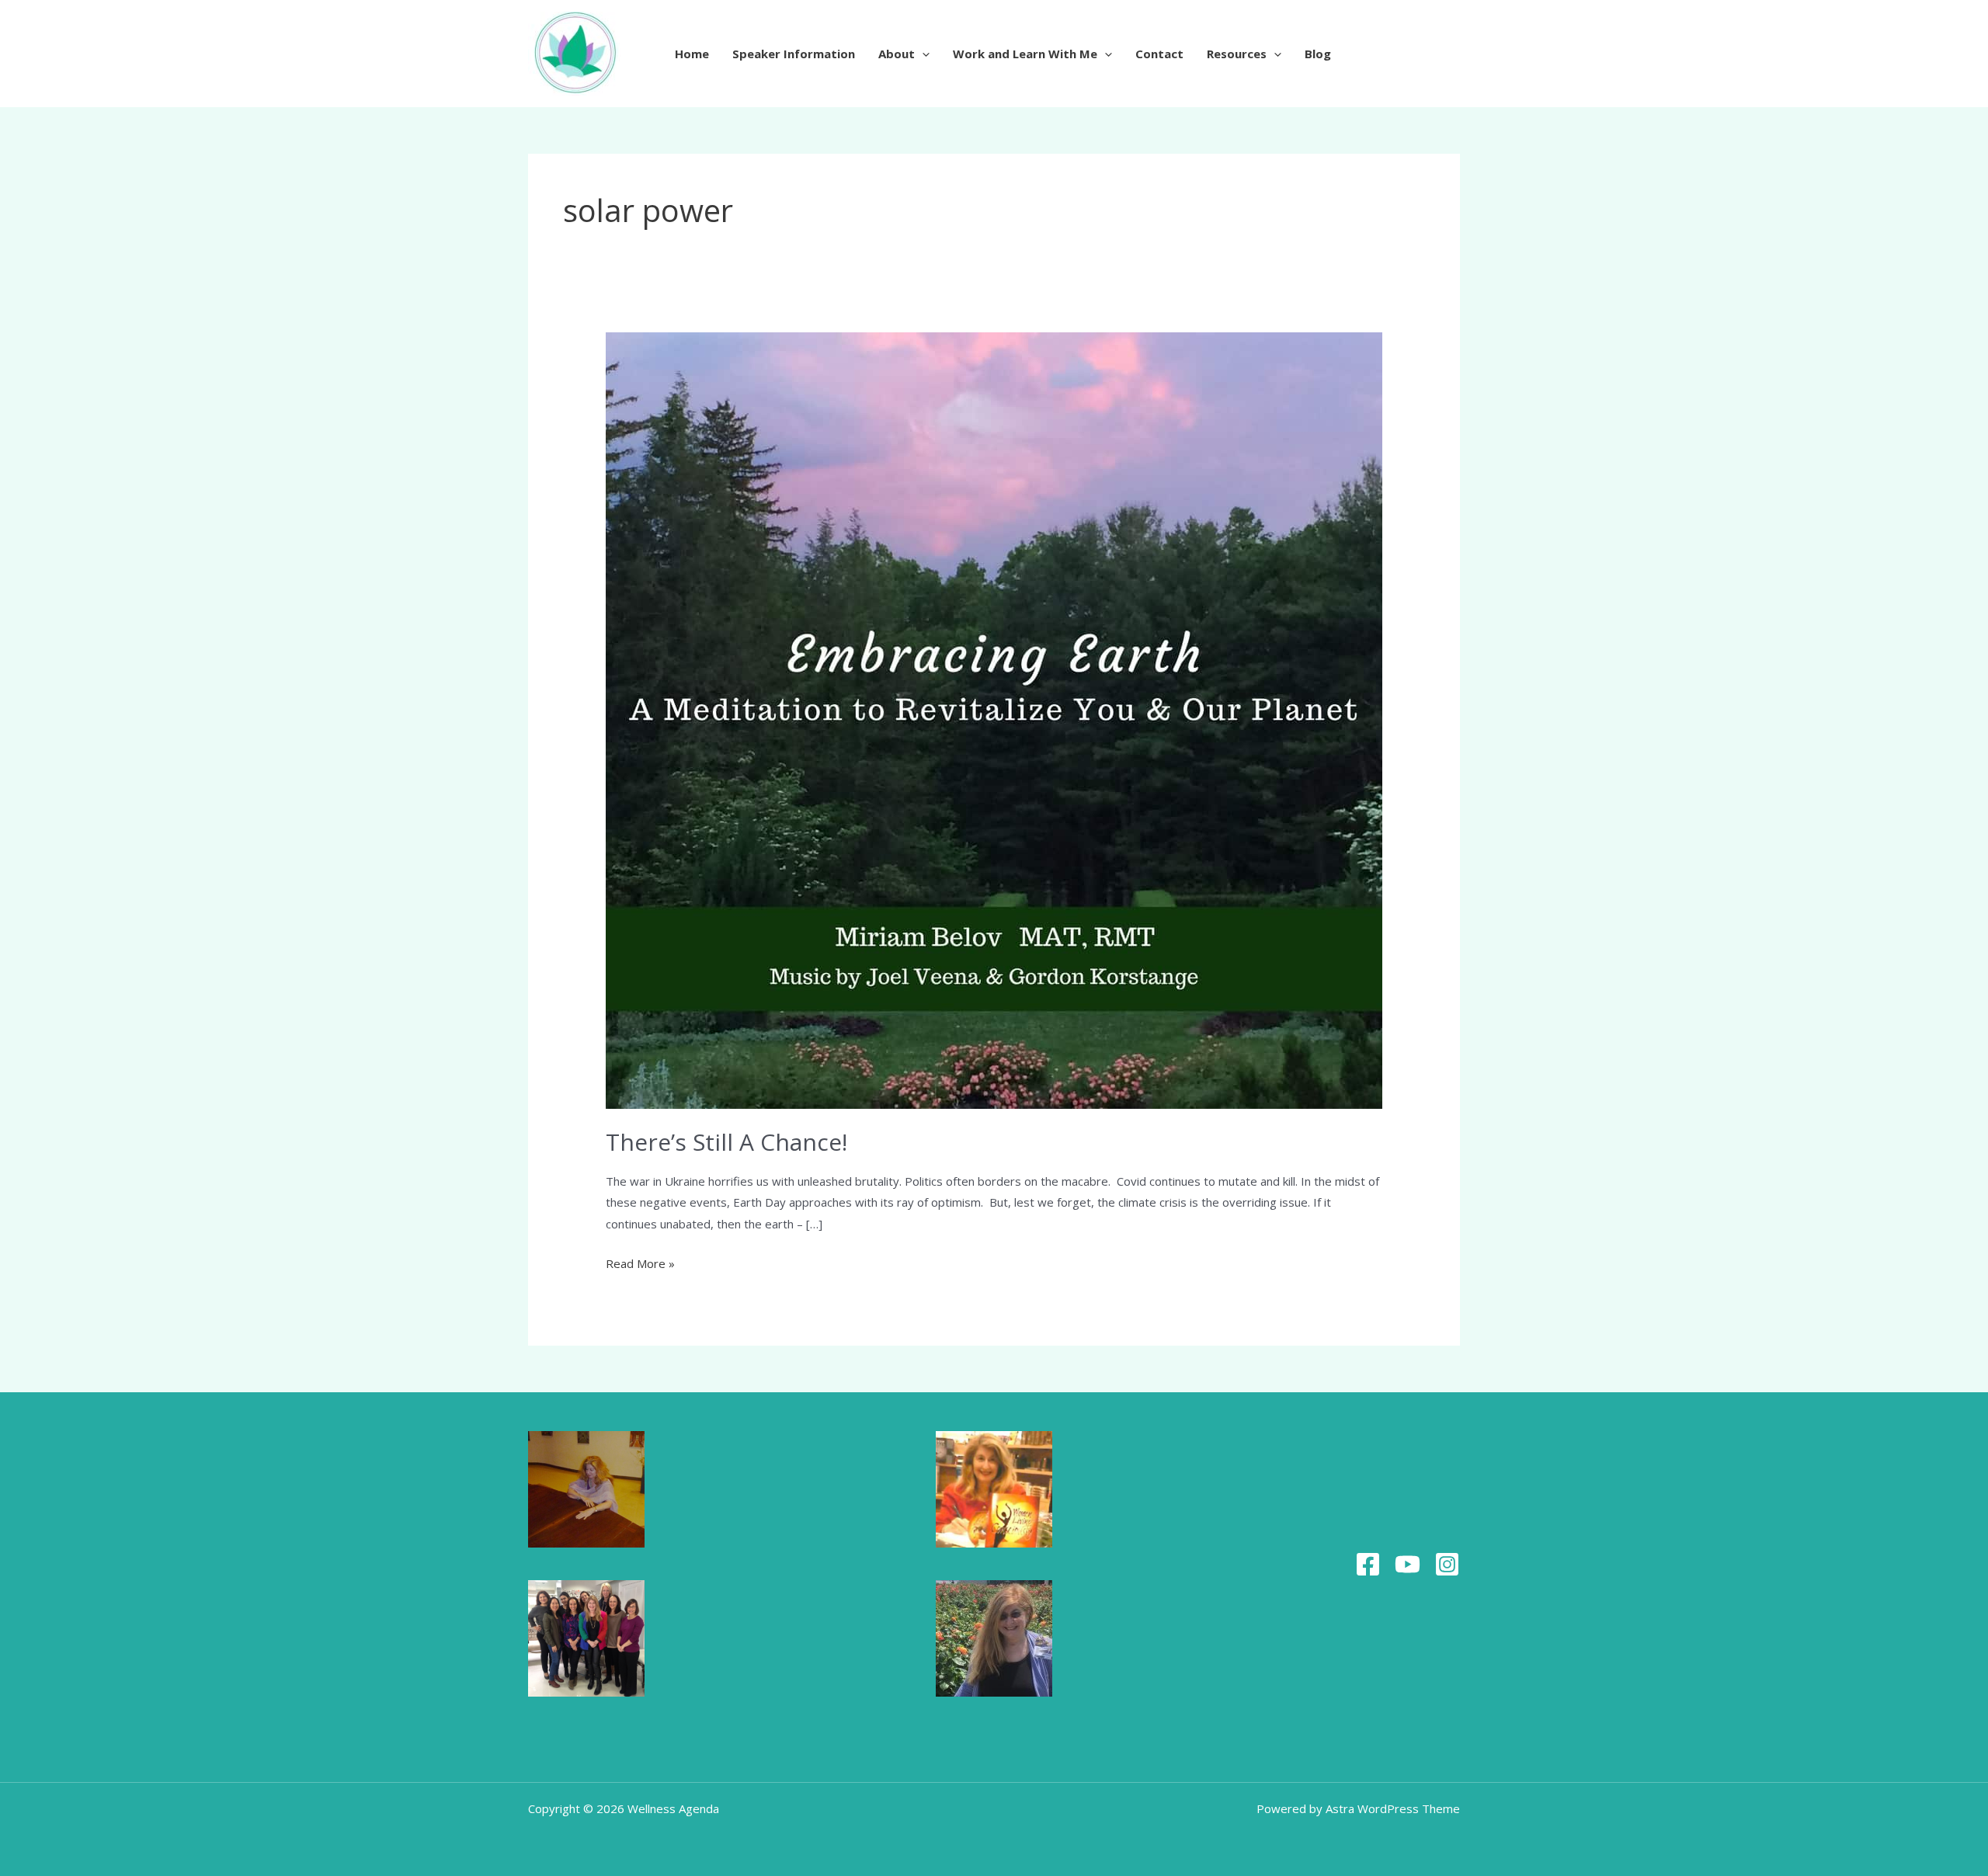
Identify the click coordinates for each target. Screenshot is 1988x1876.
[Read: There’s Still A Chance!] (994, 719)
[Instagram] (1447, 1564)
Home (692, 54)
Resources (1237, 54)
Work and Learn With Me (1025, 54)
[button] (922, 54)
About (897, 54)
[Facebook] (1368, 1564)
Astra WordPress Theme (1393, 1808)
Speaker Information (794, 54)
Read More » (640, 1262)
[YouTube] (1408, 1564)
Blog (1318, 54)
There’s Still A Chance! (726, 1142)
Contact (1159, 54)
